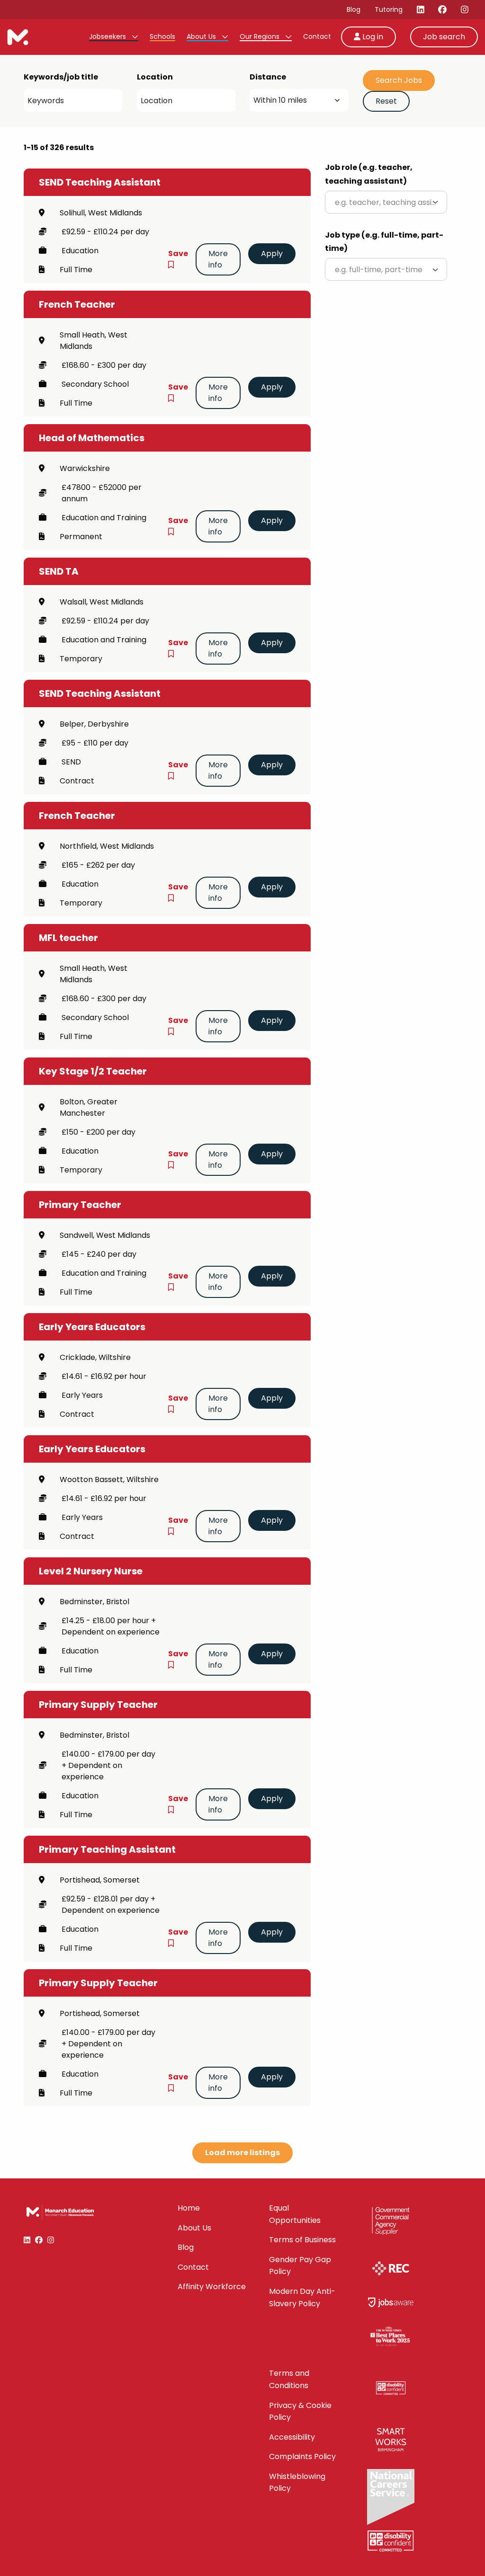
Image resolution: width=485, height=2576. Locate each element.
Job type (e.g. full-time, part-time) (384, 242)
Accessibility (292, 2437)
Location (155, 77)
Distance (268, 77)
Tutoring (389, 9)
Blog (354, 9)
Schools (162, 36)
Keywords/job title (61, 77)
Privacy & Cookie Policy (300, 2412)
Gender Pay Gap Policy (300, 2266)
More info (218, 259)
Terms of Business (302, 2240)
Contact (317, 36)
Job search (444, 37)
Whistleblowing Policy (297, 2483)
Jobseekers (108, 36)
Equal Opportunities (295, 2214)
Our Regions (260, 36)
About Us (202, 36)
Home (189, 2208)
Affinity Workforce (212, 2287)
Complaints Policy (302, 2456)
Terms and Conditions (289, 2379)
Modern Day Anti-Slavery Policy (302, 2297)
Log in (372, 37)
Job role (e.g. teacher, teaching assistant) (369, 174)
